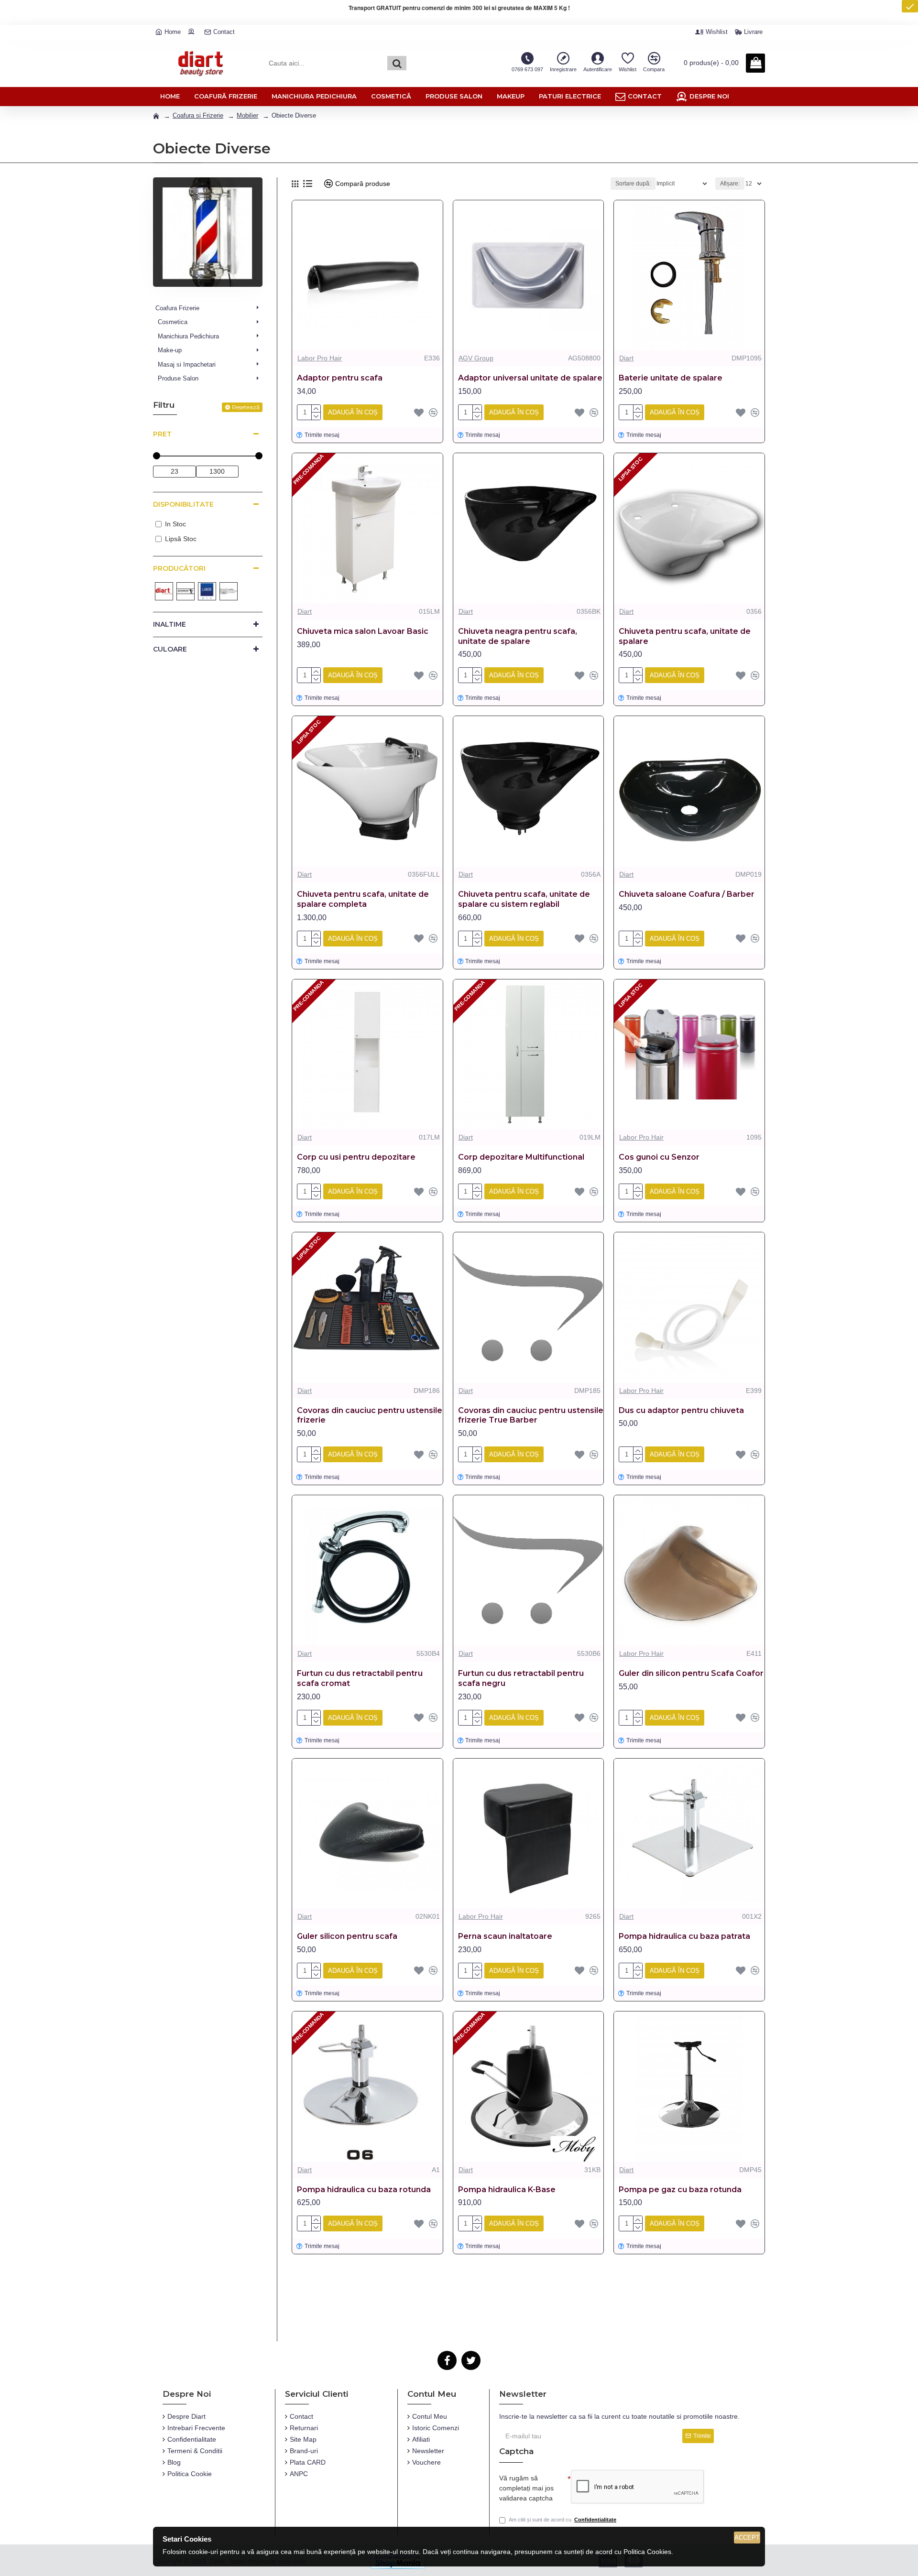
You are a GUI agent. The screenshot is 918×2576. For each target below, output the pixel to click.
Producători (179, 568)
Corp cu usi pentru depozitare (356, 1157)
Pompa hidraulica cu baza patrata (684, 1936)
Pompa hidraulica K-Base (507, 2190)
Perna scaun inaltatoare (505, 1936)
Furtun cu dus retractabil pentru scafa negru (521, 1678)
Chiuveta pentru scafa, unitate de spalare (685, 636)
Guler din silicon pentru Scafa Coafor (691, 1673)
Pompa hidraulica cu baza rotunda (364, 2190)
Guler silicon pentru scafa (347, 1936)
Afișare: (730, 184)
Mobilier (247, 115)
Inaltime (169, 624)
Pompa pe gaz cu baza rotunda (680, 2190)
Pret (162, 434)
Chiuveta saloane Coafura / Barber (687, 894)
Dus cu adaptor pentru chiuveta (681, 1410)
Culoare (170, 649)
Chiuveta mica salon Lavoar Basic (363, 631)
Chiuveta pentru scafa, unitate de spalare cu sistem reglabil (524, 899)
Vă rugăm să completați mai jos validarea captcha (526, 2488)
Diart (626, 358)
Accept (747, 2538)
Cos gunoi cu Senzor (659, 1157)
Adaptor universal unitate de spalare (530, 378)
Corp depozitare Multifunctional (521, 1157)
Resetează (246, 407)
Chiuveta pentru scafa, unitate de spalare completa (363, 899)
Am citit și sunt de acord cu (563, 2520)
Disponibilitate (183, 504)
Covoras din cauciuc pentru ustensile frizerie (370, 1415)
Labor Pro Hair (320, 358)
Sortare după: (633, 184)
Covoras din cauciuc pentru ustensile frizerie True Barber (531, 1415)
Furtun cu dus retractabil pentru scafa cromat (360, 1678)
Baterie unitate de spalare (671, 378)
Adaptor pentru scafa (340, 378)
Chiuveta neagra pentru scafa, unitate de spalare (518, 636)
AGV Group (476, 358)
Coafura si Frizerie (198, 115)
